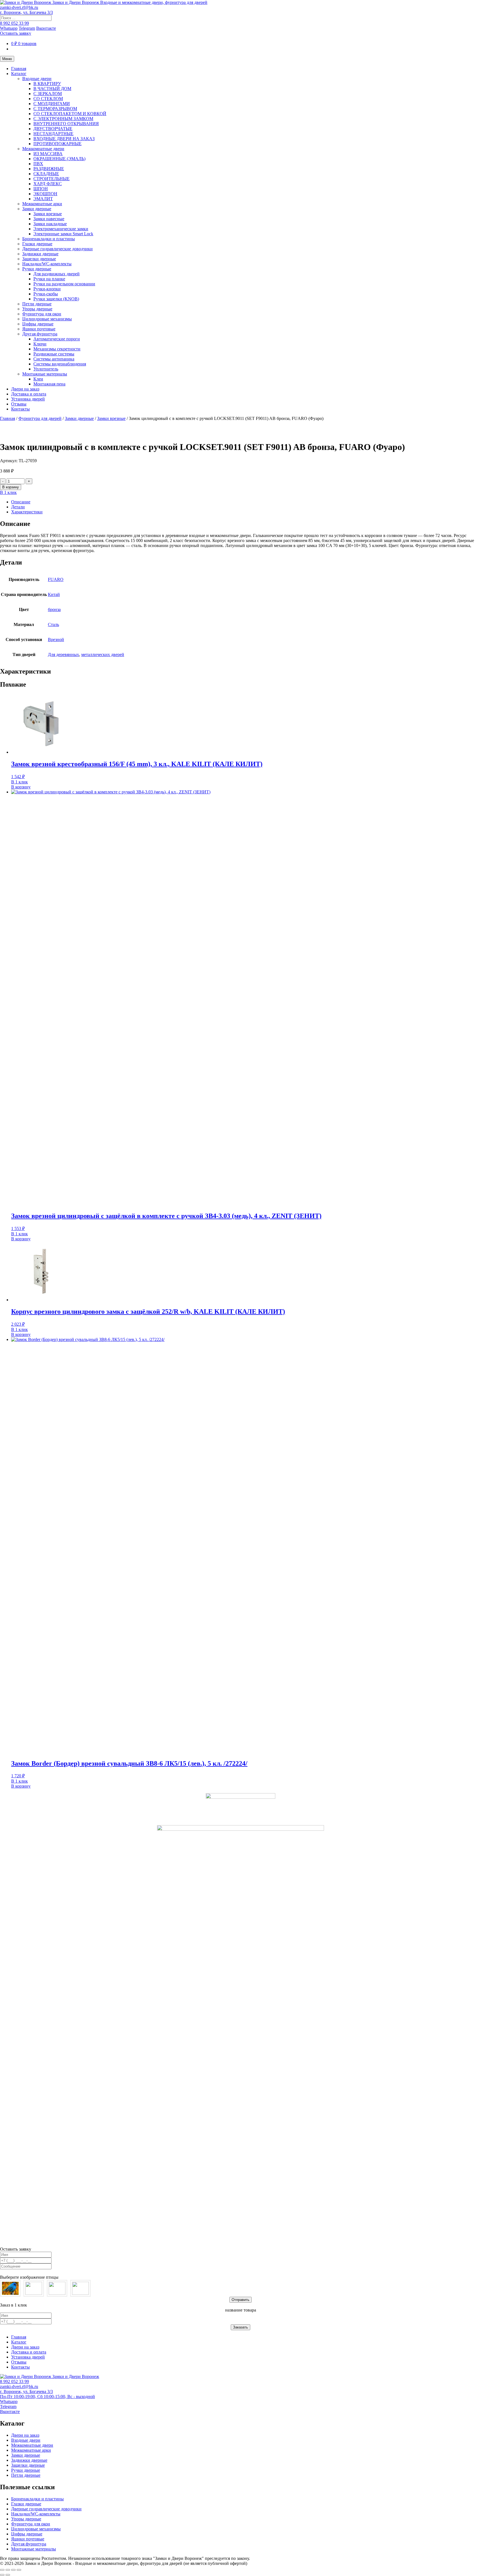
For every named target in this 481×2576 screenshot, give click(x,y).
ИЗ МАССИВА (48, 154)
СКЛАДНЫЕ (46, 174)
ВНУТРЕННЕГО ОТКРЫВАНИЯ (66, 124)
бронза (54, 609)
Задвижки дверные (40, 254)
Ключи (40, 344)
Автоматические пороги (57, 339)
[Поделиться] (13, 2570)
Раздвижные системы (54, 354)
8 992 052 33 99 (14, 23)
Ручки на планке (49, 279)
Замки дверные (37, 209)
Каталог (19, 74)
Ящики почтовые (39, 329)
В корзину (11, 487)
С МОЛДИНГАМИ (52, 104)
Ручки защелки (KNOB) (56, 299)
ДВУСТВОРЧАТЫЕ (53, 129)
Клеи (38, 379)
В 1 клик (8, 492)
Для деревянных (63, 654)
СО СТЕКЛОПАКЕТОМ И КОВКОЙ (70, 114)
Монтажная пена (49, 384)
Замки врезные (48, 214)
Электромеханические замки (61, 229)
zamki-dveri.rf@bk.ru (19, 7)
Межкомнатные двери (43, 149)
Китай (54, 594)
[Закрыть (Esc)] (19, 2570)
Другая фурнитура (40, 334)
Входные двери (37, 79)
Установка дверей (28, 399)
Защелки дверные (39, 259)
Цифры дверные (38, 324)
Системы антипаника (54, 359)
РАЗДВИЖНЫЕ (49, 169)
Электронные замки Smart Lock (63, 234)
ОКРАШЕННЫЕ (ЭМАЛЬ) (59, 159)
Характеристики (27, 512)
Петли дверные (37, 304)
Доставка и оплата (29, 394)
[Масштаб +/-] (2, 2570)
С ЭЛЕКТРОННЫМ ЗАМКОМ (63, 119)
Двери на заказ (25, 389)
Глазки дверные (37, 244)
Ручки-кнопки (47, 289)
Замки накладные (50, 224)
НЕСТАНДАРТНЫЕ (53, 134)
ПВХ (38, 164)
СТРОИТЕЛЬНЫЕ (51, 179)
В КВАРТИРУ (47, 84)
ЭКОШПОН (45, 194)
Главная (19, 69)
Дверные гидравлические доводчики (57, 249)
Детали (18, 507)
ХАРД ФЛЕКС (48, 184)
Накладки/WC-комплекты (47, 264)
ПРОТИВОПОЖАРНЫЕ (57, 144)
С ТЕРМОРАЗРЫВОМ (55, 109)
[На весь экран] (8, 2570)
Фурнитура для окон (42, 314)
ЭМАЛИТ (43, 199)
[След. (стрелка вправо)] (8, 2575)
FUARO (56, 579)
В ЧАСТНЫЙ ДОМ (52, 89)
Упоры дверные (37, 309)
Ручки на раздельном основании (64, 284)
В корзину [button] (21, 787)
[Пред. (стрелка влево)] (2, 2575)
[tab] (246, 502)
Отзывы (19, 404)
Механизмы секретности (57, 349)
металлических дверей (103, 654)
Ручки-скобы (46, 294)
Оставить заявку (16, 33)
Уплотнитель (46, 369)
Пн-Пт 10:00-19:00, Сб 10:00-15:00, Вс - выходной (47, 2396)
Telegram (27, 28)
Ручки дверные (37, 269)
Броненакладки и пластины (49, 239)
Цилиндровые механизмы (47, 319)
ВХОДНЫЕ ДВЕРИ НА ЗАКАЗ (64, 139)
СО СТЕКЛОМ (48, 99)
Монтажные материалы (45, 374)
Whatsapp (9, 28)
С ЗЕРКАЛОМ (48, 94)
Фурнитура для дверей (40, 418)
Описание (21, 502)
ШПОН (41, 189)
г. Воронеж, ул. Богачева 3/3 (26, 12)
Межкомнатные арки (42, 204)
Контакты (20, 409)
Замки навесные (49, 219)
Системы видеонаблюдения (60, 364)
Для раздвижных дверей (57, 274)
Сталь (53, 624)
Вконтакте (46, 28)
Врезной (56, 639)
